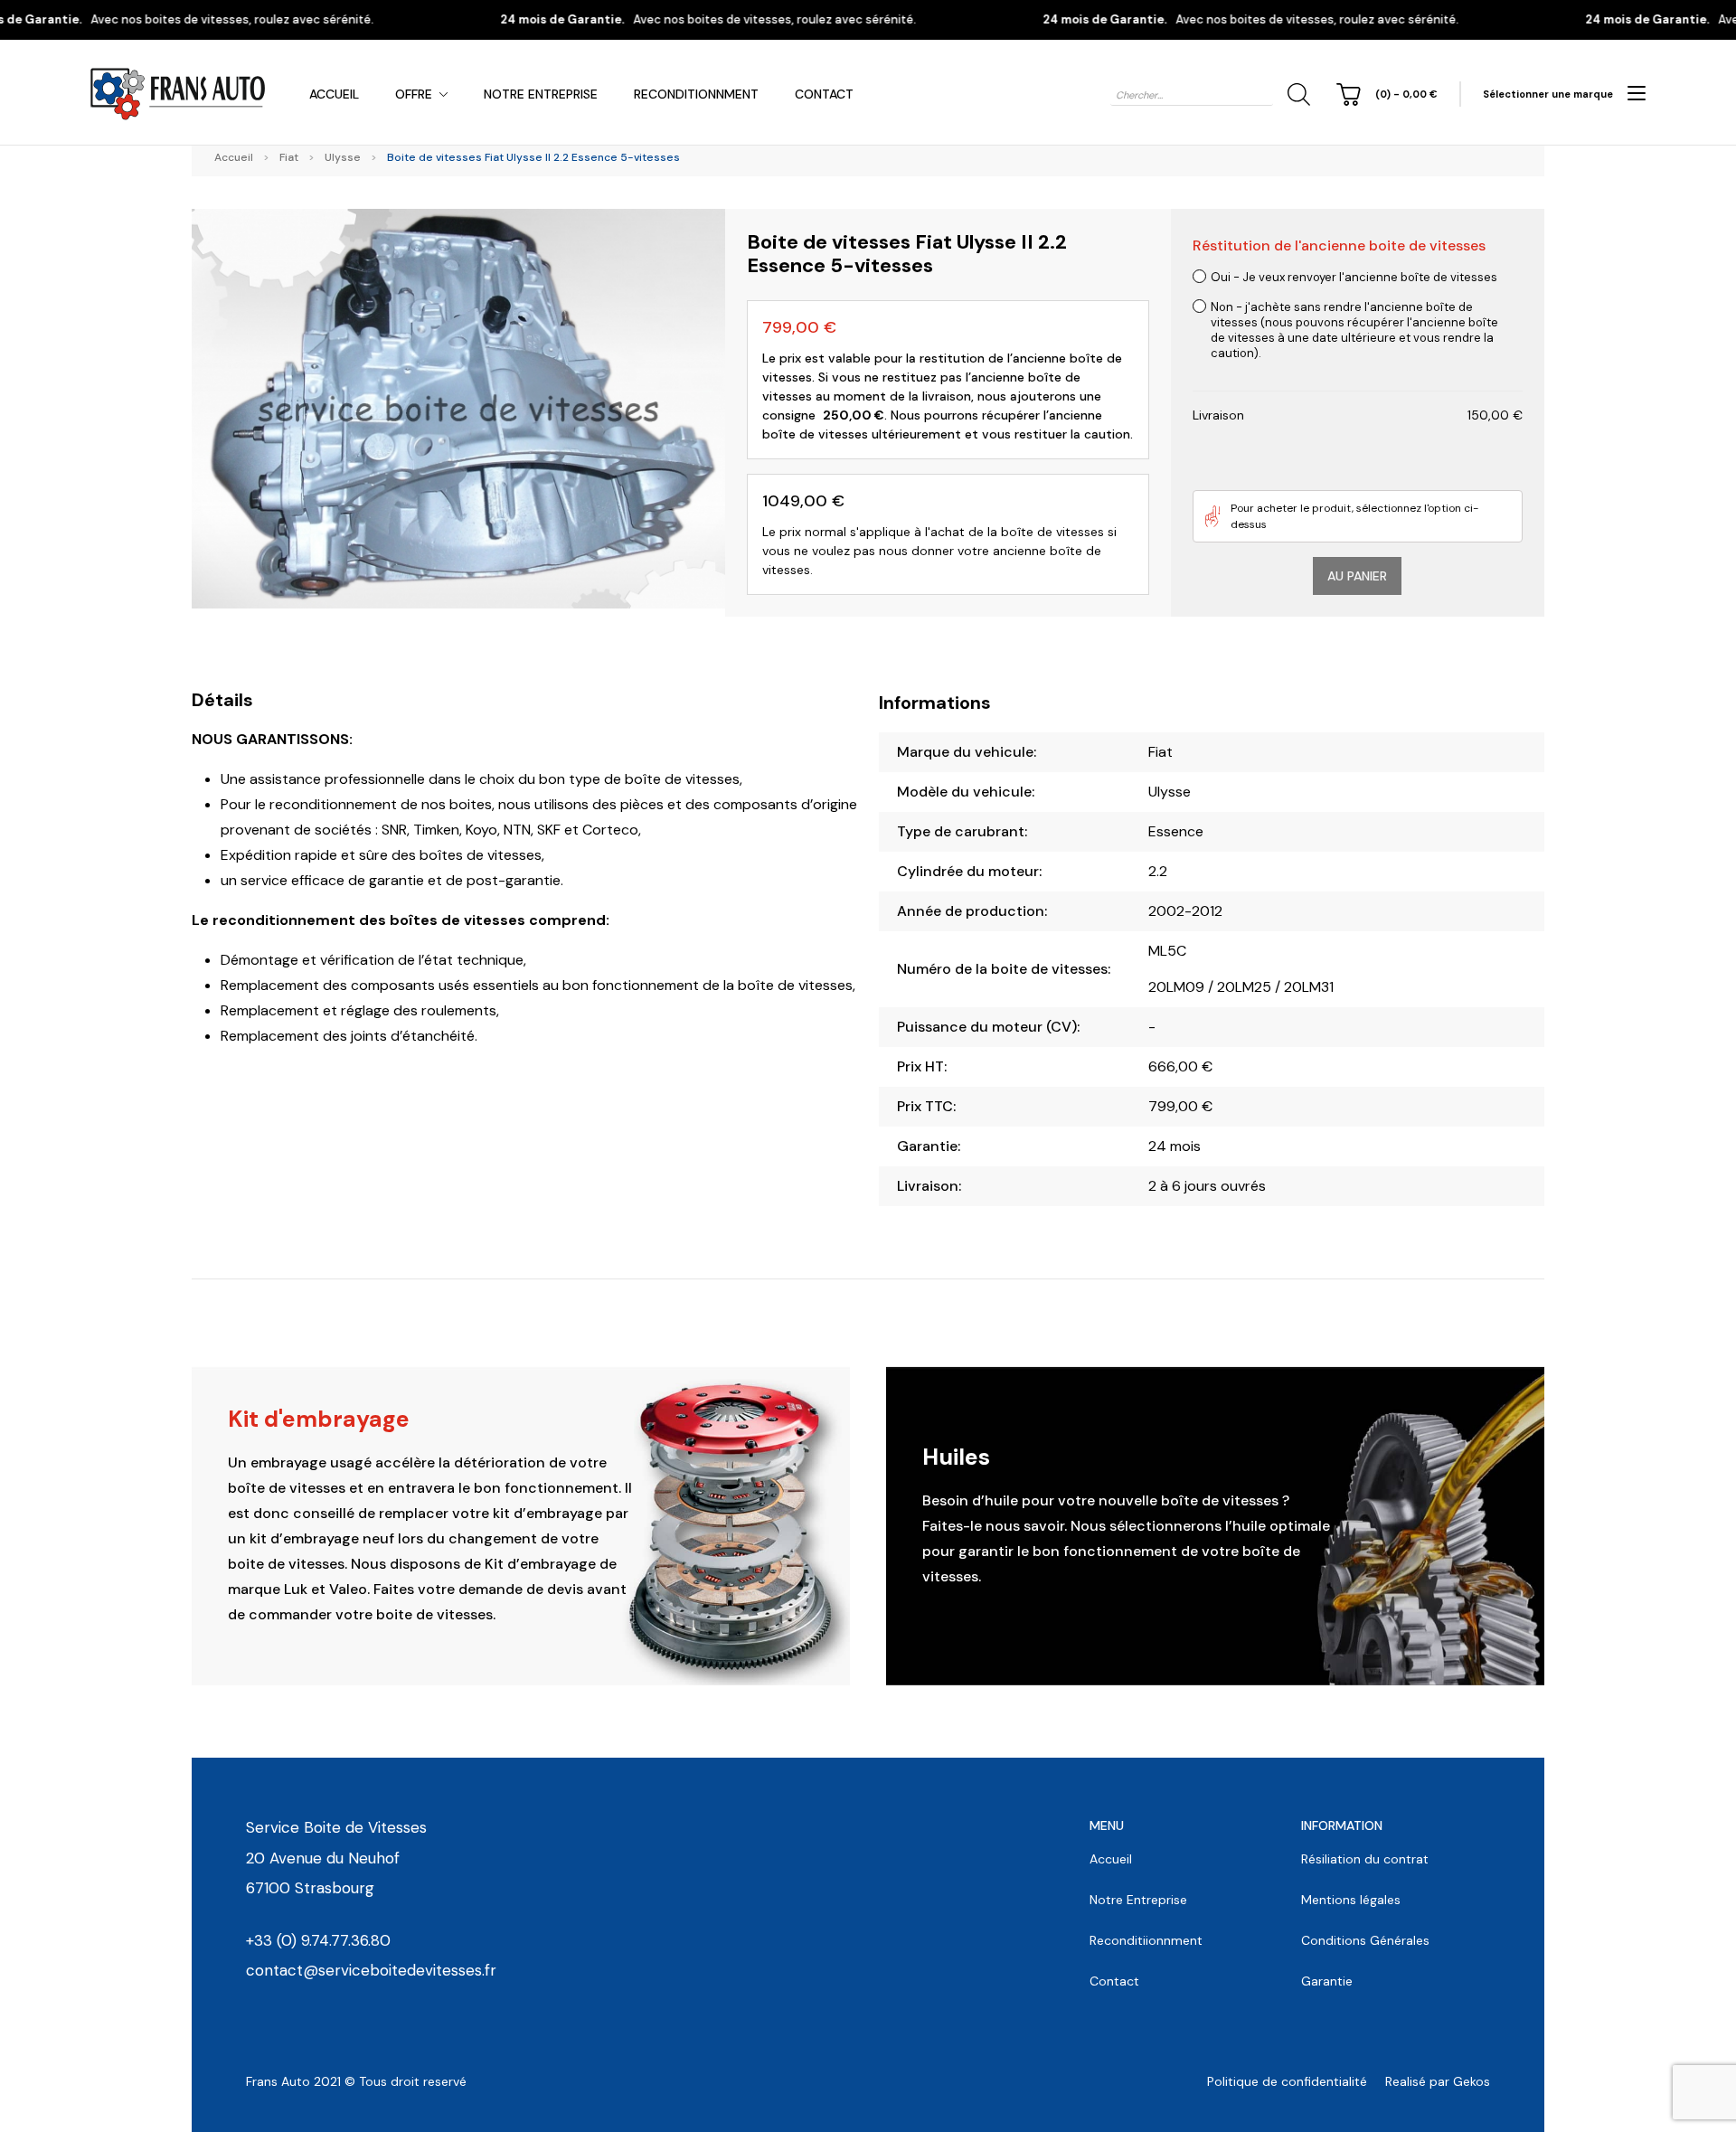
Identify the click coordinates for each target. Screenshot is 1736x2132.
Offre (414, 94)
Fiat (289, 157)
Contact (824, 94)
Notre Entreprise (541, 94)
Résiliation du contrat (1365, 1859)
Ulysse (343, 157)
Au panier (1357, 576)
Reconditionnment (696, 94)
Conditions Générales (1365, 1940)
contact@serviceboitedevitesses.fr (371, 1970)
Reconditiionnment (1146, 1940)
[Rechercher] (1296, 94)
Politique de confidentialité (1287, 2081)
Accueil (334, 94)
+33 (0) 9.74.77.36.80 (318, 1940)
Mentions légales (1351, 1900)
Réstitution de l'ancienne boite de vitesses (1339, 245)
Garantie (1327, 1981)
